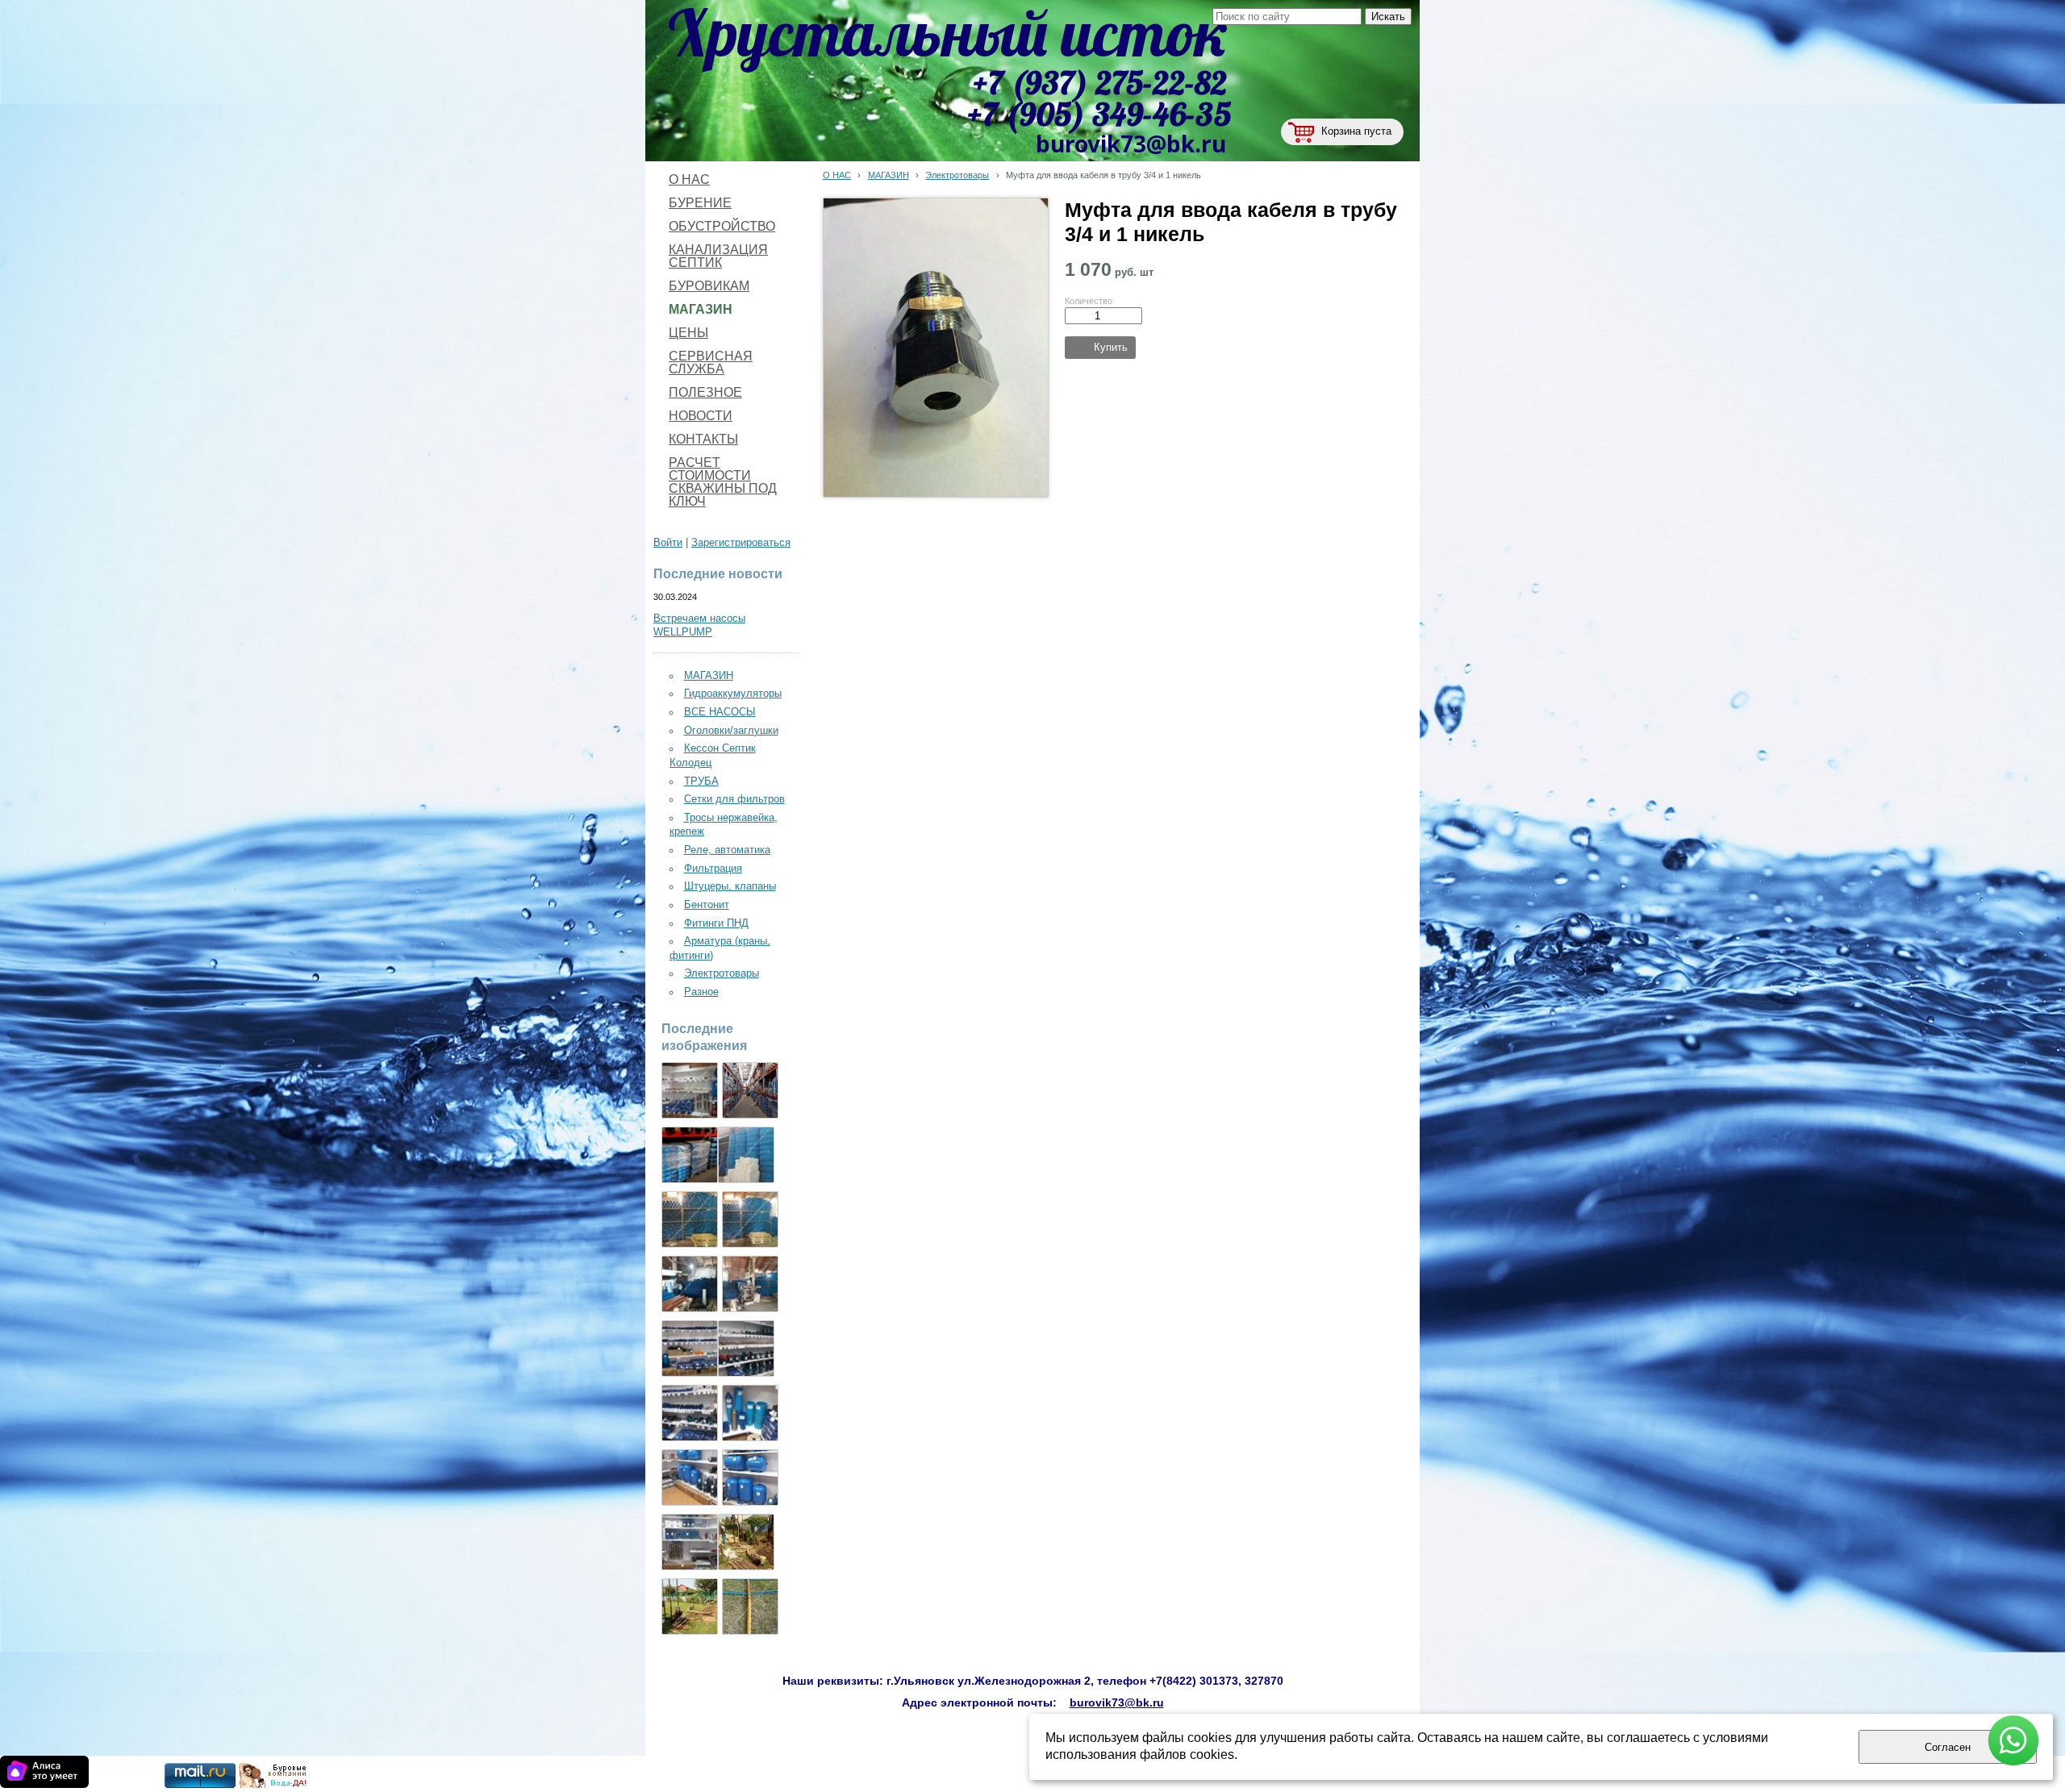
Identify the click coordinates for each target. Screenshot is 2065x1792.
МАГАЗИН (889, 175)
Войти (668, 543)
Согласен (1948, 1747)
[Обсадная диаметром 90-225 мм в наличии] (750, 1284)
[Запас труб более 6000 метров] (690, 1284)
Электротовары (957, 175)
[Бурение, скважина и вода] (273, 1785)
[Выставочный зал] (746, 1348)
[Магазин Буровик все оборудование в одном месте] (690, 1090)
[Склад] (750, 1090)
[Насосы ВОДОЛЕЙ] (690, 1413)
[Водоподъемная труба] (746, 1155)
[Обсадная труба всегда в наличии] (750, 1219)
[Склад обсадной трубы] (690, 1219)
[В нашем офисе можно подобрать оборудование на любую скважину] (690, 1348)
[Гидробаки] (750, 1477)
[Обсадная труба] (750, 1413)
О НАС (837, 175)
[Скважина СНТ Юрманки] (746, 1542)
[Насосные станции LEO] (690, 1542)
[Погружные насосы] (690, 1477)
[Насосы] (690, 1155)
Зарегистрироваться (741, 543)
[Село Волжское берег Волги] (690, 1607)
